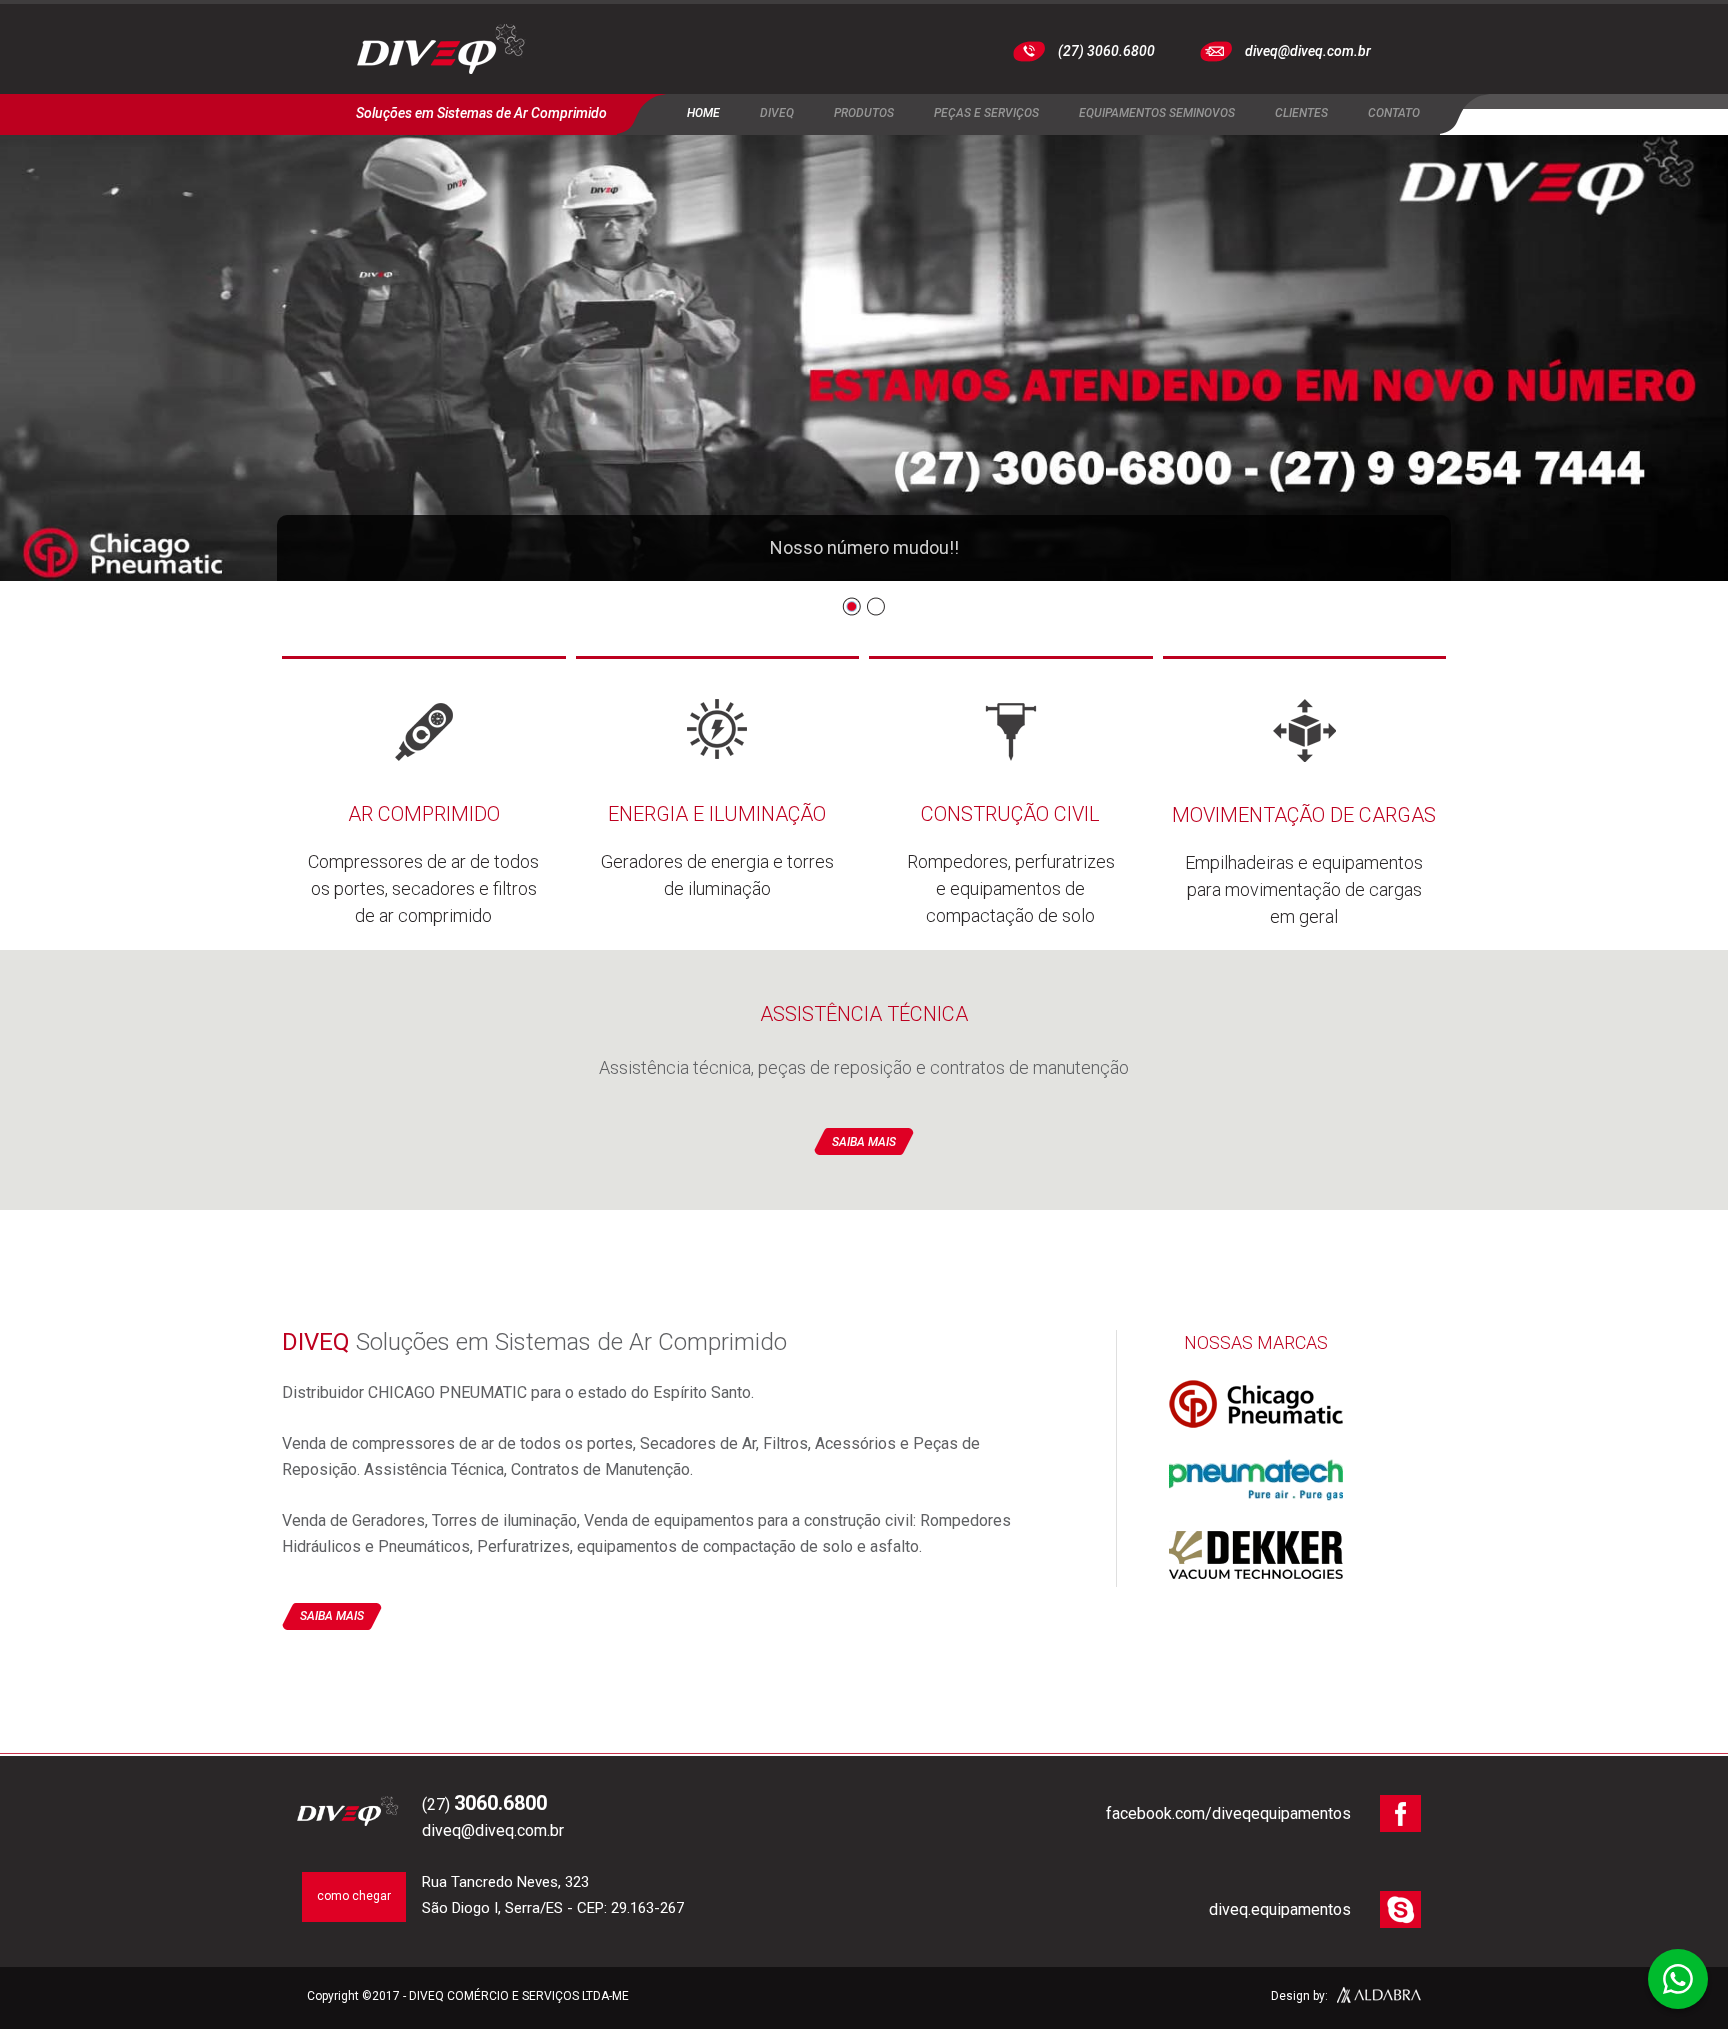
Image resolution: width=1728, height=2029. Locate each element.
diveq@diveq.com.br (1308, 51)
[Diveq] (441, 52)
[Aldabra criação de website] (1379, 1998)
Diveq (777, 113)
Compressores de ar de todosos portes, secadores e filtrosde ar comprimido (423, 864)
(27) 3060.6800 (1106, 51)
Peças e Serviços (986, 113)
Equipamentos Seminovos (1157, 113)
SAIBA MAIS (864, 1142)
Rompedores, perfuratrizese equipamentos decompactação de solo (1011, 864)
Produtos (864, 113)
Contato (1394, 113)
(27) (484, 1804)
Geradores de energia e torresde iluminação (717, 850)
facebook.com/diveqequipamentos (1228, 1813)
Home (703, 113)
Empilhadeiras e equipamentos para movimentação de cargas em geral (1304, 865)
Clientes (1301, 113)
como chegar (354, 1896)
